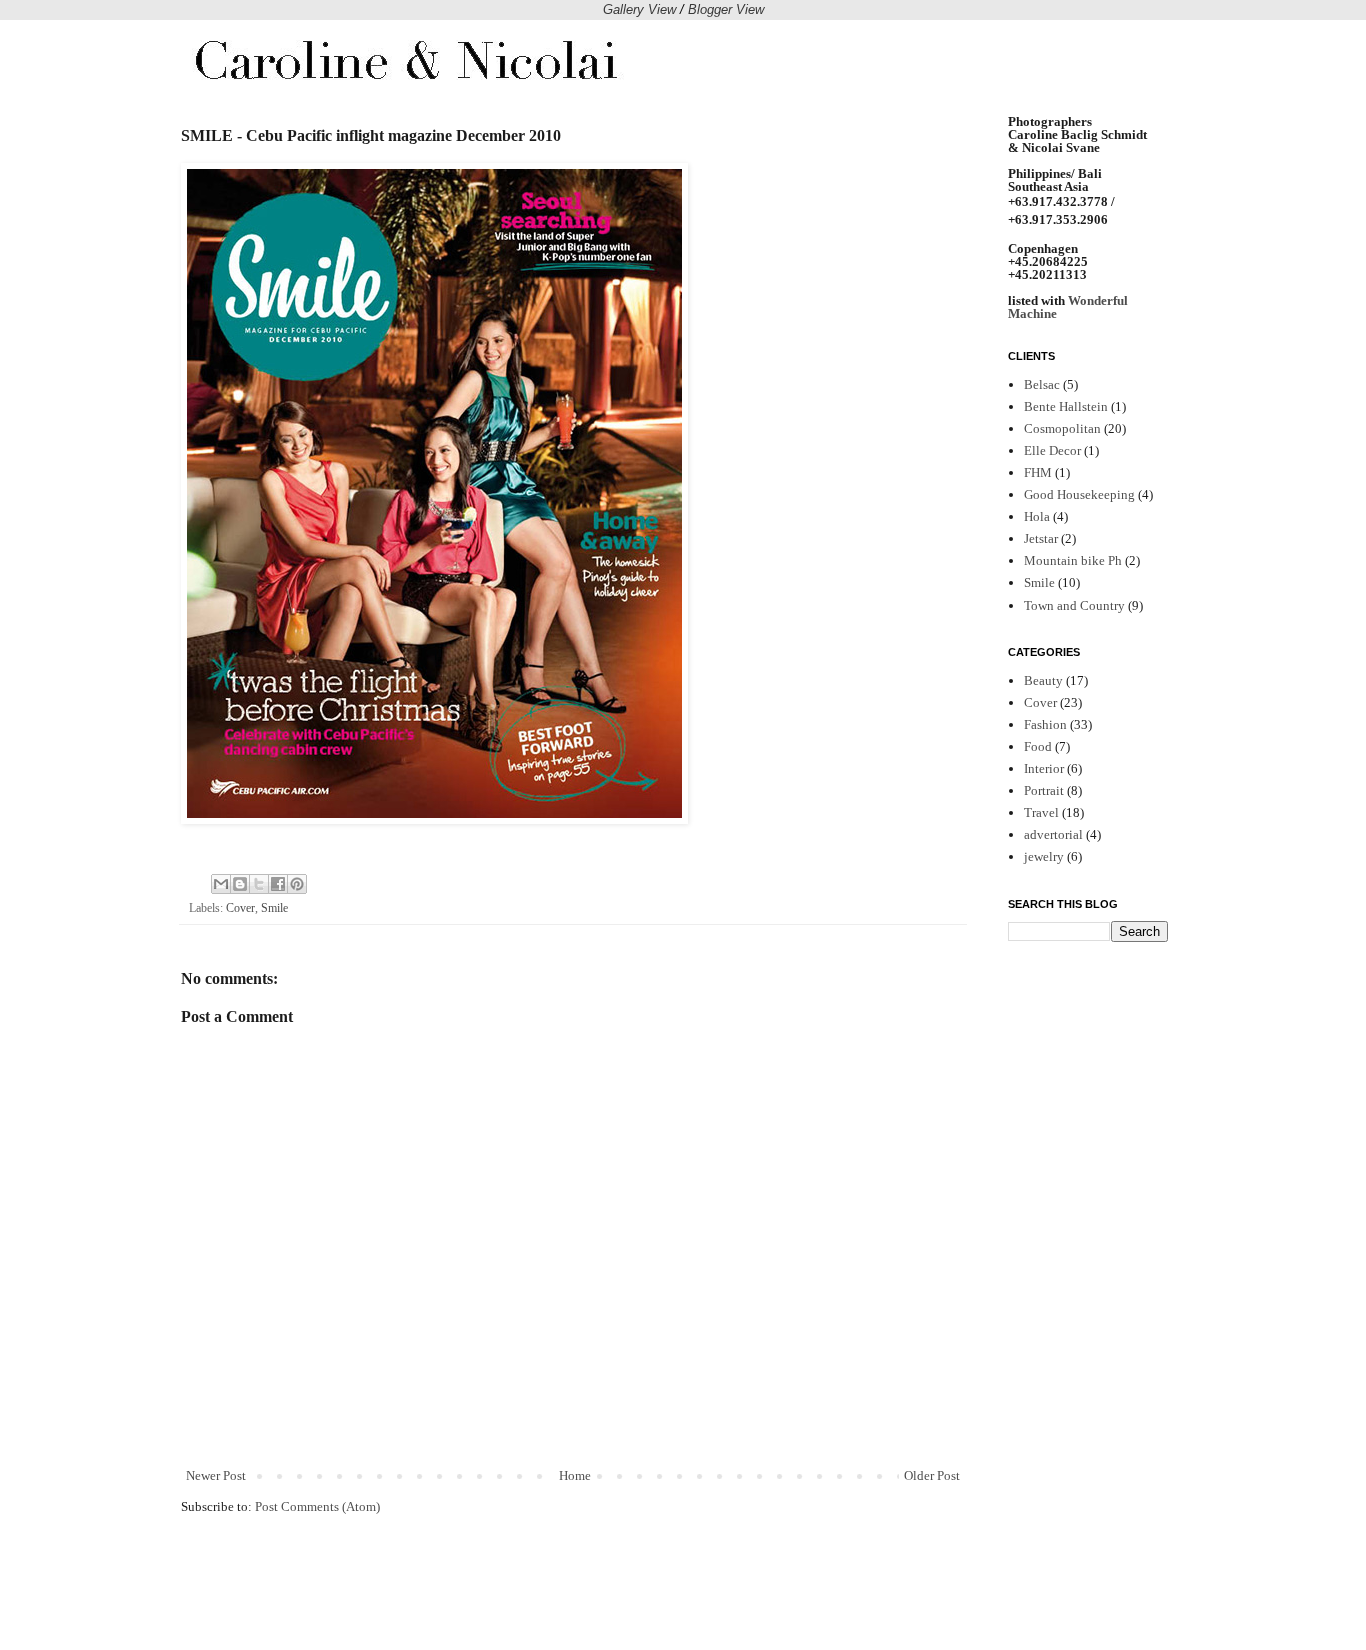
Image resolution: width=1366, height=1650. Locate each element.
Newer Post (216, 1475)
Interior (1044, 768)
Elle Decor (1052, 450)
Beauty (1043, 680)
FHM (1038, 472)
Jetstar (1041, 538)
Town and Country (1074, 605)
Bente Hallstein (1066, 406)
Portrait (1044, 790)
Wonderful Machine (1068, 307)
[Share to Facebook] (278, 884)
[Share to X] (259, 884)
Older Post (932, 1475)
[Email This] (221, 884)
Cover (240, 908)
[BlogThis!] (240, 884)
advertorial (1053, 834)
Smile (274, 908)
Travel (1041, 812)
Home (575, 1475)
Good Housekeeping (1079, 494)
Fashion (1045, 724)
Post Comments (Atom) (317, 1506)
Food (1038, 746)
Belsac (1042, 384)
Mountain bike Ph (1073, 560)
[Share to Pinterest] (297, 884)
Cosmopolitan (1062, 428)
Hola (1037, 516)
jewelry (1044, 856)
